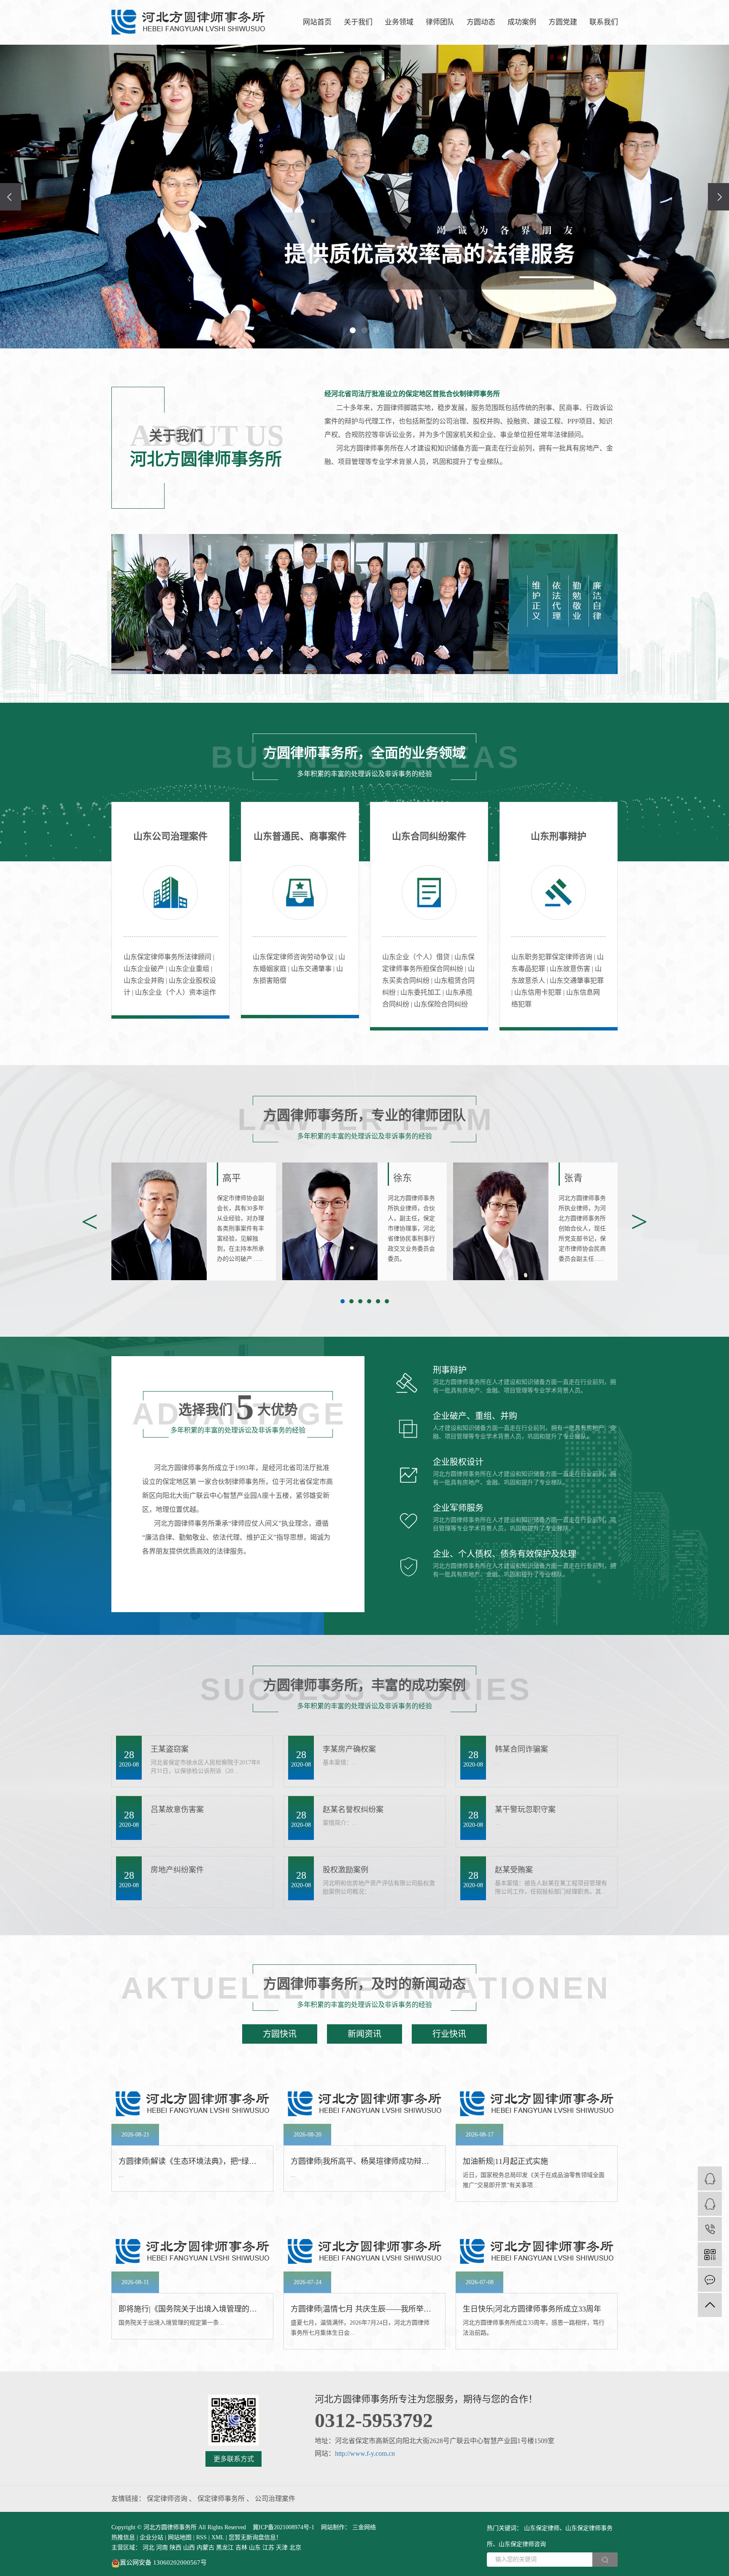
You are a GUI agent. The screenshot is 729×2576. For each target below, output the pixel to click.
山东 (255, 2548)
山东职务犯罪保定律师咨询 (553, 957)
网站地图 (180, 2537)
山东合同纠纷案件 (429, 836)
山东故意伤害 (571, 969)
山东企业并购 (145, 980)
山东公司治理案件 (170, 836)
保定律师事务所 (222, 2499)
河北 (148, 2548)
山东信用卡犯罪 (539, 992)
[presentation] (11, 197)
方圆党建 (563, 22)
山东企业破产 (145, 969)
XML (218, 2537)
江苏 (268, 2548)
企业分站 (151, 2537)
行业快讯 (449, 2034)
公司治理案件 (275, 2499)
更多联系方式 (234, 2459)
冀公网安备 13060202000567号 (163, 2563)
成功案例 (522, 22)
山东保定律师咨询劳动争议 (294, 957)
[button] (353, 330)
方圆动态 (481, 22)
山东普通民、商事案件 (300, 836)
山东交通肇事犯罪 (577, 980)
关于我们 (358, 22)
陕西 (175, 2548)
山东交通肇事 (312, 969)
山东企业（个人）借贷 (417, 957)
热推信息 (123, 2537)
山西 (189, 2548)
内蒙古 (205, 2548)
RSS (201, 2537)
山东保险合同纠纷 (441, 1004)
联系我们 (604, 22)
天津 (282, 2548)
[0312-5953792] (710, 2229)
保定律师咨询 (168, 2499)
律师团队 (440, 22)
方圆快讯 (280, 2034)
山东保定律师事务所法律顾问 (168, 957)
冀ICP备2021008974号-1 (283, 2527)
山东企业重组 (190, 969)
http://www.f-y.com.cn (365, 2453)
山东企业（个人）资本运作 (175, 992)
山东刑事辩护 (559, 836)
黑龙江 (225, 2548)
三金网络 (363, 2527)
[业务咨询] (710, 2178)
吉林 (241, 2548)
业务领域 (399, 22)
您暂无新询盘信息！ (255, 2537)
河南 (162, 2548)
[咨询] (710, 2204)
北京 (295, 2548)
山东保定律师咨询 (522, 2544)
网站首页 (317, 22)
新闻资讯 (364, 2034)
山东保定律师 (542, 2528)
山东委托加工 (421, 992)
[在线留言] (710, 2280)
